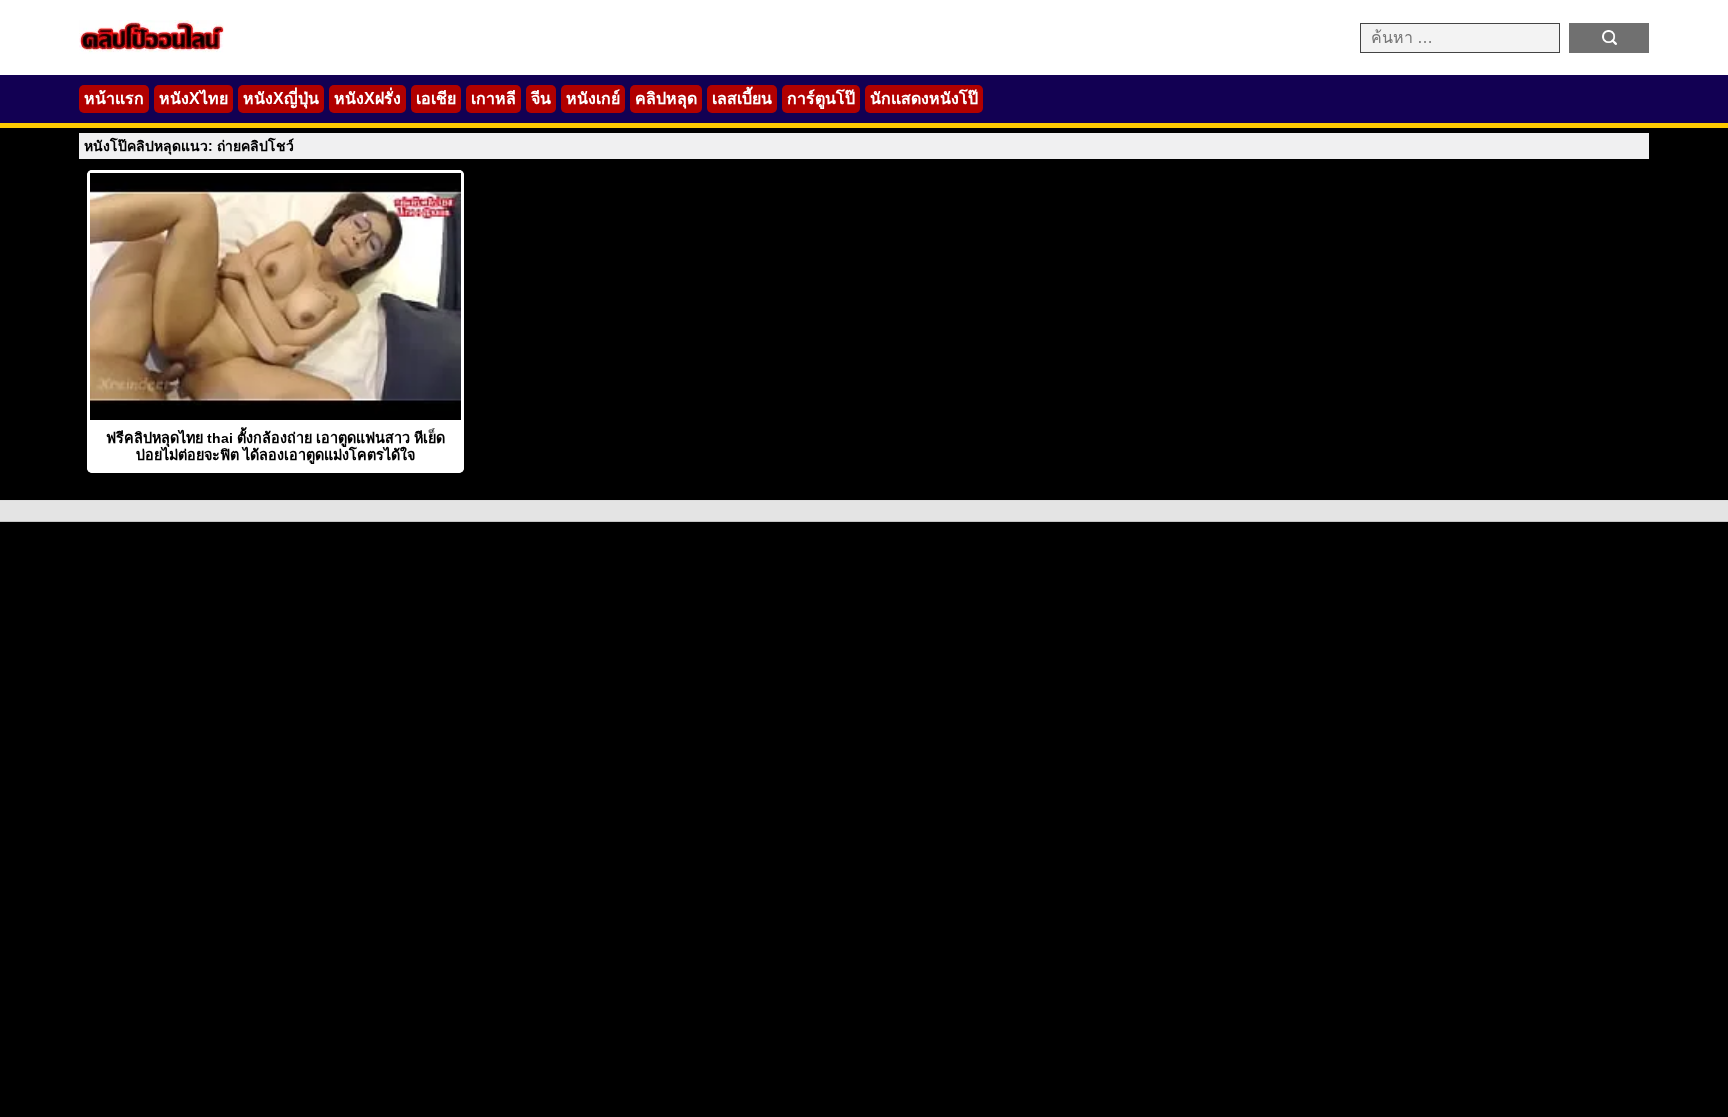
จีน (541, 98)
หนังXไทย (193, 98)
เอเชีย (436, 98)
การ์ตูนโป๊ (821, 98)
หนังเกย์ (593, 98)
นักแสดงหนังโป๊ (924, 98)
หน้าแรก (114, 98)
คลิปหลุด (666, 98)
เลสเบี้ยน (742, 98)
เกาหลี (493, 98)
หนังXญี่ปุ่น (281, 98)
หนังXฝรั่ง (367, 98)
